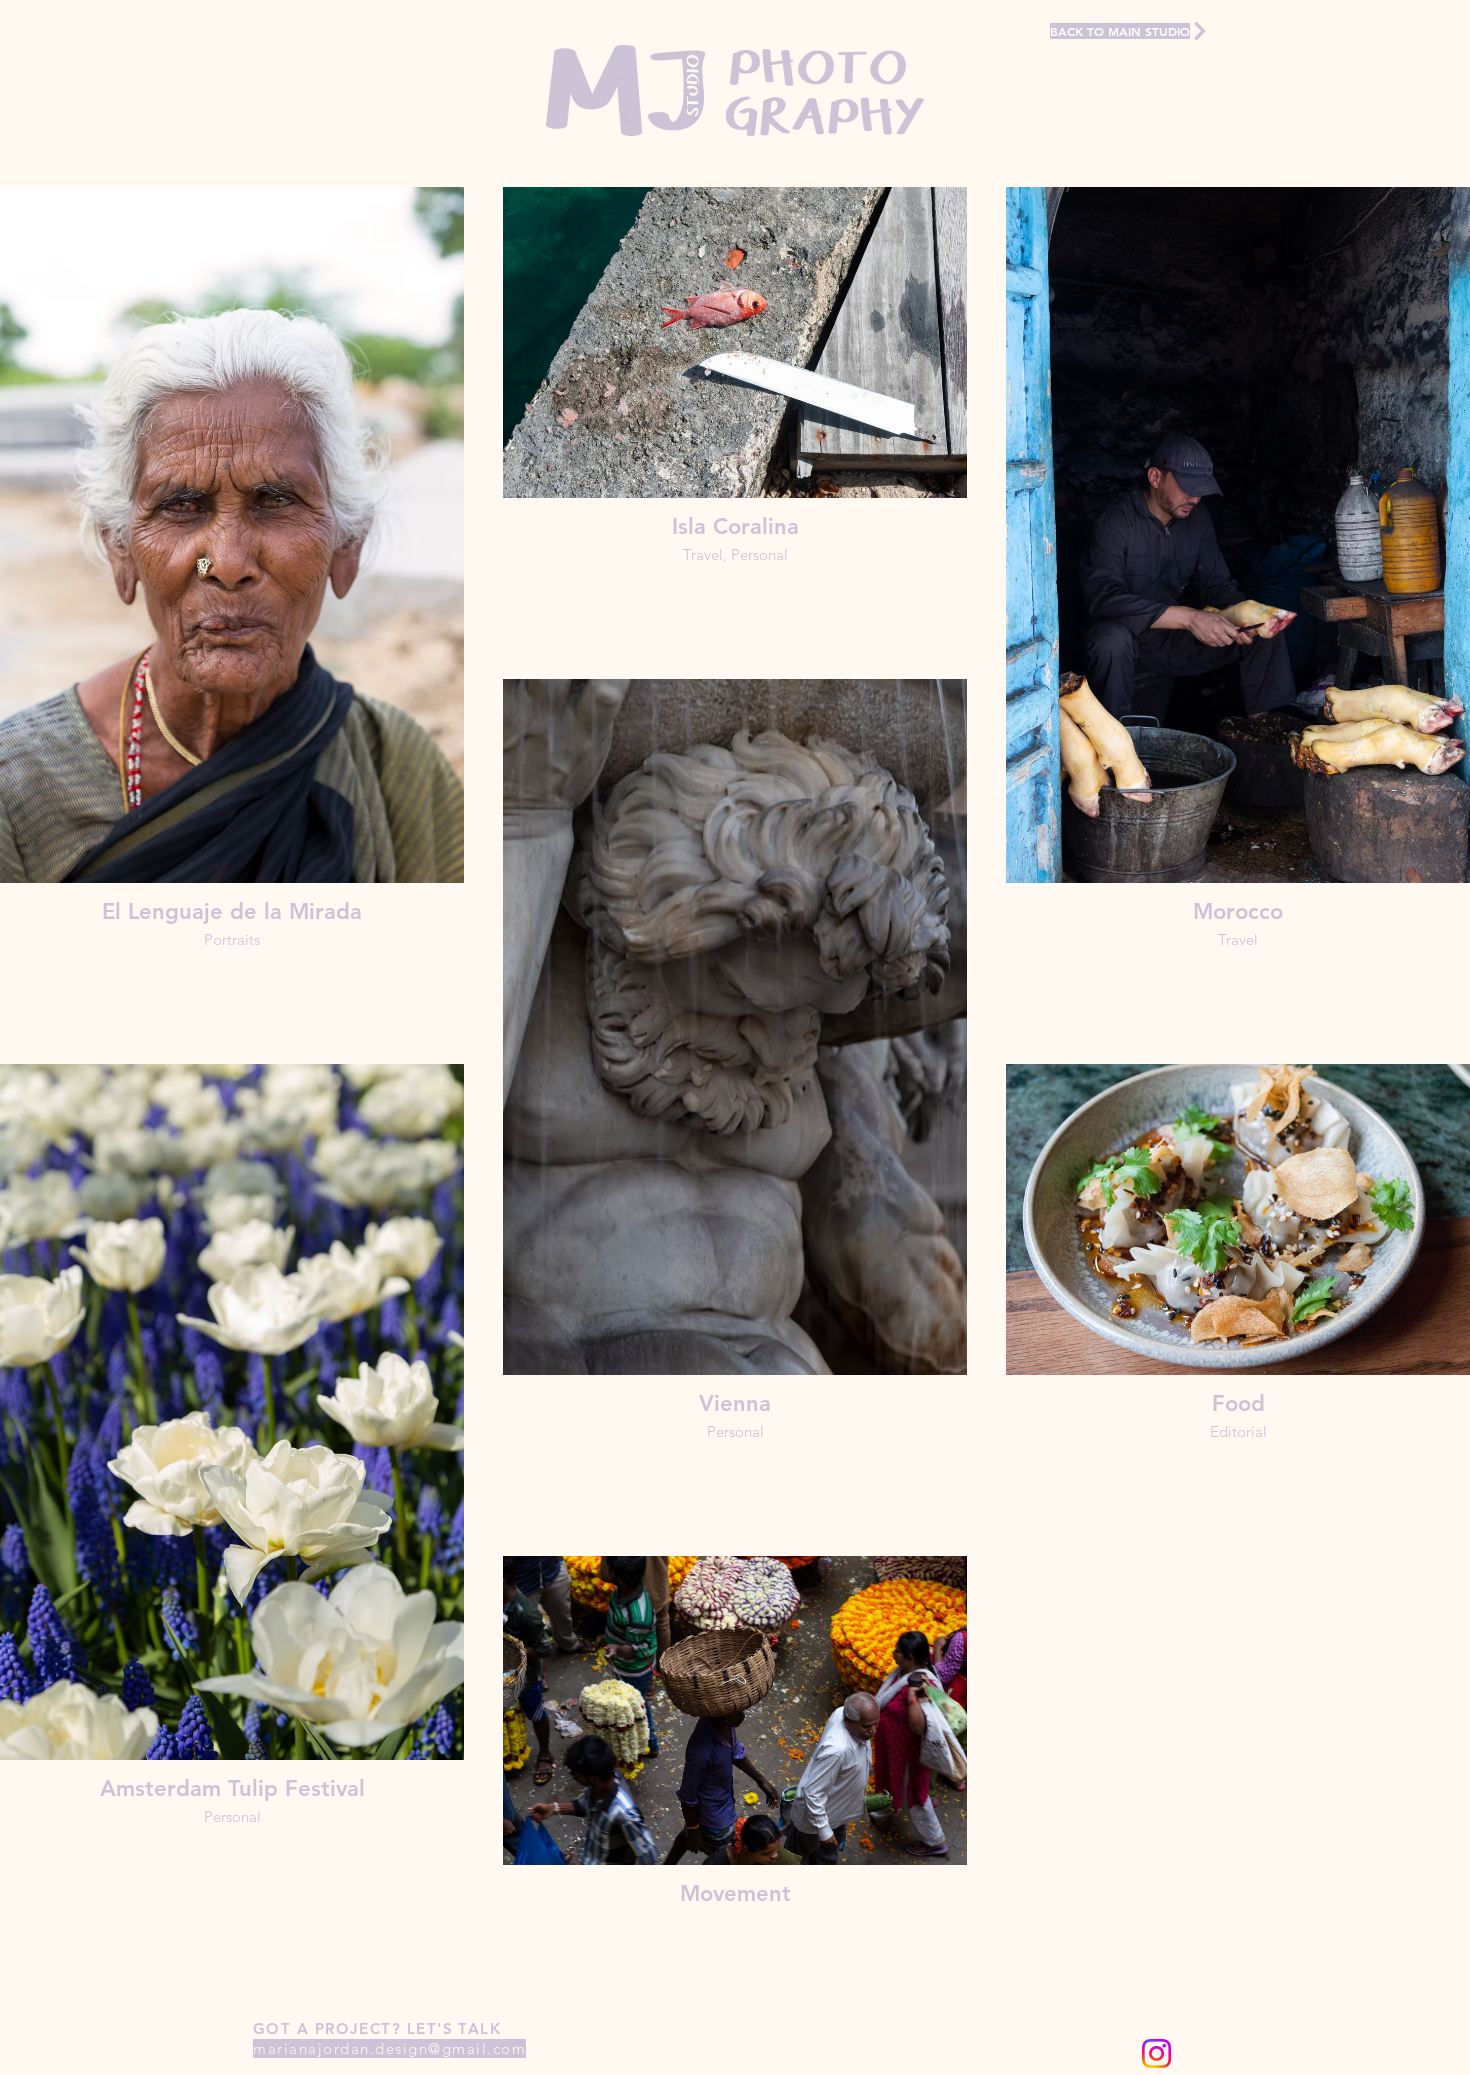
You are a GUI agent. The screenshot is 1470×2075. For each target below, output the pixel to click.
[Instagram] (1156, 2053)
